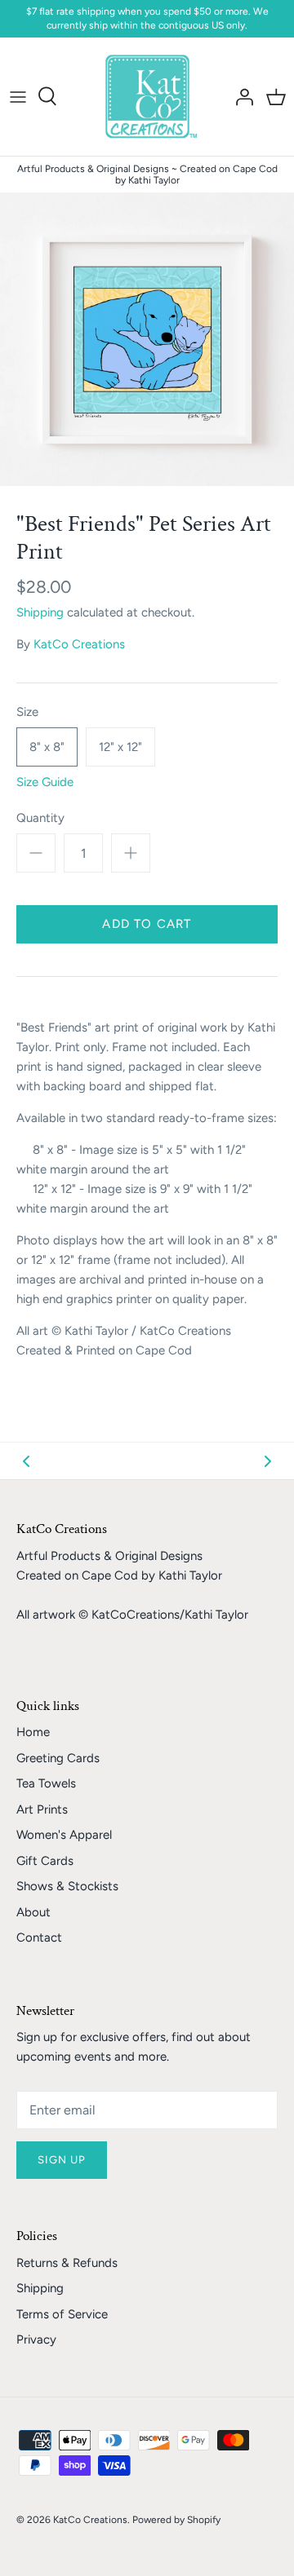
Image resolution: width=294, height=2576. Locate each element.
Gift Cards (45, 1861)
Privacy (36, 2340)
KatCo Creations (79, 644)
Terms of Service (62, 2314)
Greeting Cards (58, 1758)
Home (33, 1732)
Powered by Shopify (176, 2520)
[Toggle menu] (18, 96)
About (33, 1912)
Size (27, 712)
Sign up (62, 2160)
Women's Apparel (64, 1835)
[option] (147, 339)
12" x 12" (120, 747)
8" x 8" (47, 747)
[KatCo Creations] (147, 97)
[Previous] (26, 1460)
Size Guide (45, 782)
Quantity (40, 818)
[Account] (240, 96)
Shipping (40, 612)
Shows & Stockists (67, 1886)
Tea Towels (46, 1783)
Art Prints (42, 1809)
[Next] (268, 1460)
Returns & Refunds (67, 2263)
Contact (39, 1938)
